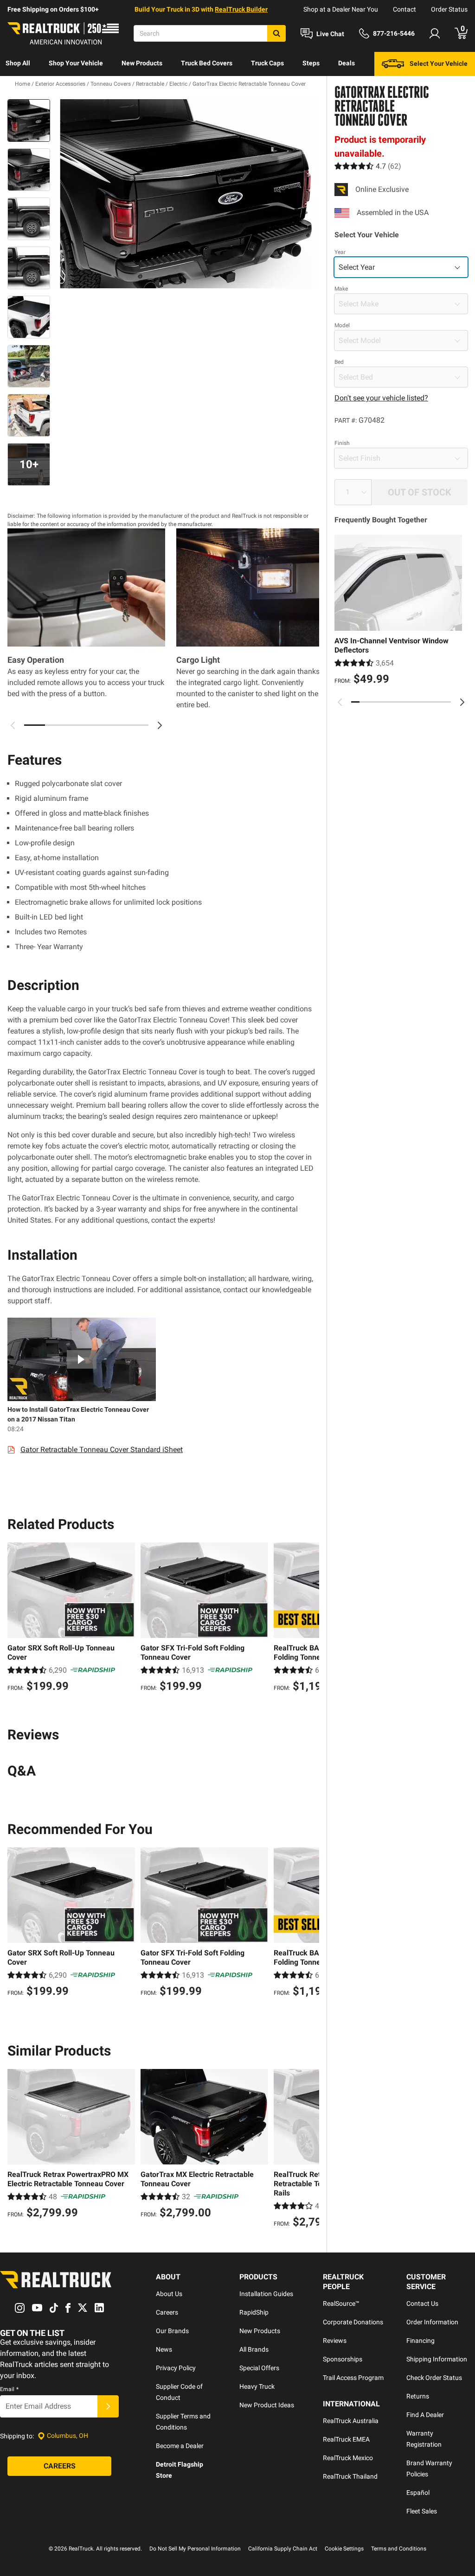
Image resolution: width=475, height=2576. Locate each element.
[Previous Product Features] (13, 725)
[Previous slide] (340, 702)
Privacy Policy (176, 2368)
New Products (142, 63)
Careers (167, 2312)
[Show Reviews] (368, 166)
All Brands (254, 2349)
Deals (347, 63)
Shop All (18, 63)
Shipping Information (437, 2359)
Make (341, 289)
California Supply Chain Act (283, 2549)
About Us (169, 2294)
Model (342, 325)
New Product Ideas (267, 2405)
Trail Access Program (353, 2378)
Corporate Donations (353, 2322)
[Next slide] (462, 702)
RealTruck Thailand (350, 2476)
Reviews (335, 2341)
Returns (418, 2396)
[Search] (276, 33)
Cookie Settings (344, 2549)
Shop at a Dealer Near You (341, 9)
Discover (18, 87)
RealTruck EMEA (346, 2439)
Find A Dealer (425, 2415)
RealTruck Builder (241, 9)
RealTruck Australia (351, 2421)
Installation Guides (266, 2294)
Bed (339, 362)
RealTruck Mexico (348, 2458)
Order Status (449, 9)
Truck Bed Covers (207, 63)
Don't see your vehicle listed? (381, 398)
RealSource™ (341, 2303)
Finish (342, 443)
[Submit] (108, 2406)
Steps (311, 63)
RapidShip (254, 2312)
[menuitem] (18, 64)
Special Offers (259, 2368)
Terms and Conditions (399, 2549)
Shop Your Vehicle (76, 63)
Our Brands (172, 2331)
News (164, 2349)
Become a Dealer (180, 2446)
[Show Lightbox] (186, 194)
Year (340, 252)
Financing (420, 2341)
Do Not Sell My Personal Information (195, 2549)
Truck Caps (267, 63)
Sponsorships (343, 2359)
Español (418, 2493)
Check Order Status (434, 2378)
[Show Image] (29, 121)
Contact (404, 9)
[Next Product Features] (160, 725)
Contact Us (422, 2303)
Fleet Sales (422, 2511)
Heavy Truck (257, 2386)
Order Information (432, 2322)
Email (9, 2389)
